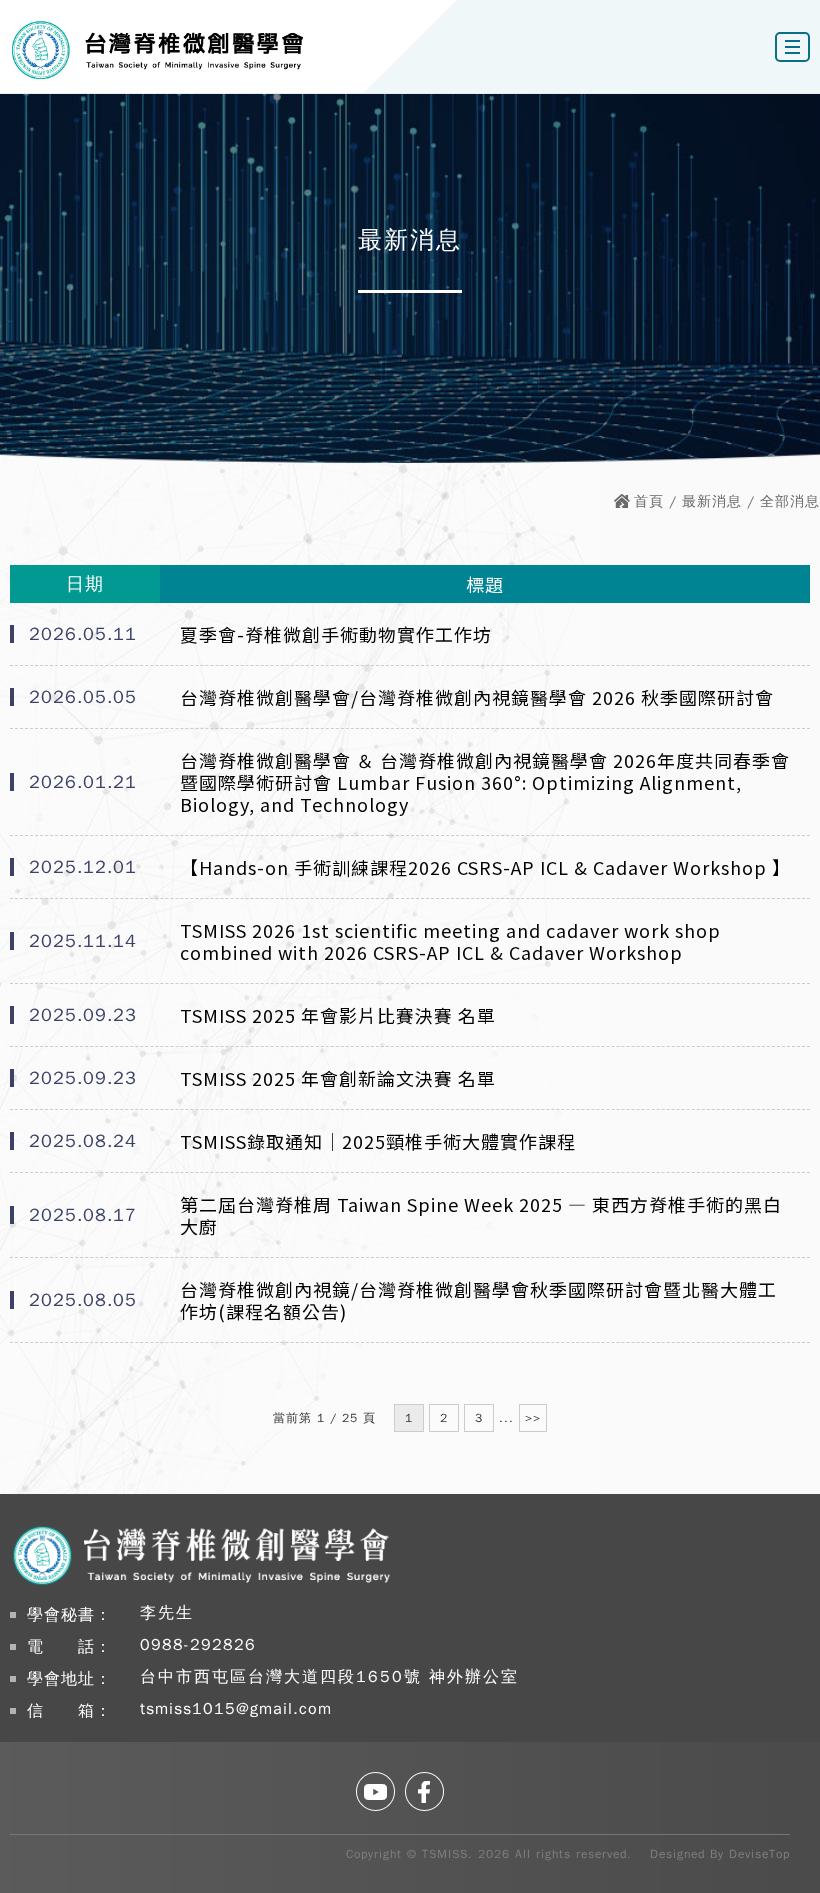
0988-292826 (198, 1645)
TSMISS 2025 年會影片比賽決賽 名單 (338, 1015)
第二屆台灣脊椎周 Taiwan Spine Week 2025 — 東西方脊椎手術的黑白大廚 (481, 1215)
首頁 (649, 501)
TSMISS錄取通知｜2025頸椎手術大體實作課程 (378, 1141)
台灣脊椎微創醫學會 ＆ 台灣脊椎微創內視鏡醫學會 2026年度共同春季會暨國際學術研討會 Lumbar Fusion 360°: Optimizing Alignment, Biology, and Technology (485, 782)
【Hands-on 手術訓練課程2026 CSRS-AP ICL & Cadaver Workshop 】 (485, 867)
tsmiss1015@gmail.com (236, 1709)
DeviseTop (759, 1854)
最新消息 (712, 501)
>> (533, 1418)
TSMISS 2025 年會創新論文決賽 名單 (338, 1078)
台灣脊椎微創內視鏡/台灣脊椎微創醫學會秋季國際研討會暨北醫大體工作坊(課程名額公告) (478, 1300)
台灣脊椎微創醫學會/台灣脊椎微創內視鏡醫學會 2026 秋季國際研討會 (477, 697)
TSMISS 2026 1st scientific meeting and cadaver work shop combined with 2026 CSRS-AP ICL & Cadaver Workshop (450, 941)
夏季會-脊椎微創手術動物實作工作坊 (336, 634)
